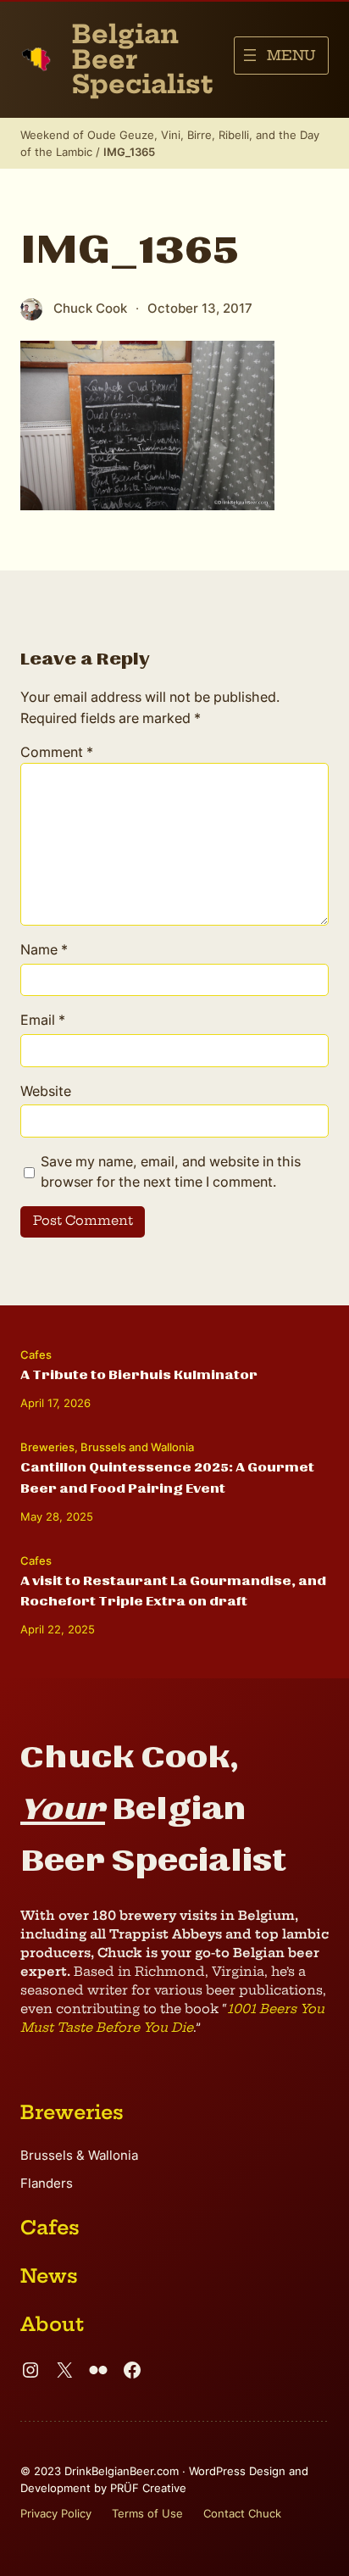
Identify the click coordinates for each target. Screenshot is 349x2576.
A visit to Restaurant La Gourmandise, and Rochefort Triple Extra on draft (173, 1591)
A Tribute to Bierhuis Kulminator (139, 1375)
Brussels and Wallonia (137, 1447)
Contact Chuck (242, 2513)
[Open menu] (281, 56)
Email (43, 1020)
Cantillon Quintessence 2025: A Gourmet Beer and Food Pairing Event (167, 1477)
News (49, 2276)
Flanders (47, 2184)
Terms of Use (147, 2513)
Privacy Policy (56, 2513)
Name (44, 949)
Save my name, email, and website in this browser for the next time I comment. (171, 1171)
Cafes (36, 1355)
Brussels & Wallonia (79, 2156)
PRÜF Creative (148, 2488)
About (52, 2324)
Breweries (47, 1447)
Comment (57, 752)
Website (46, 1091)
